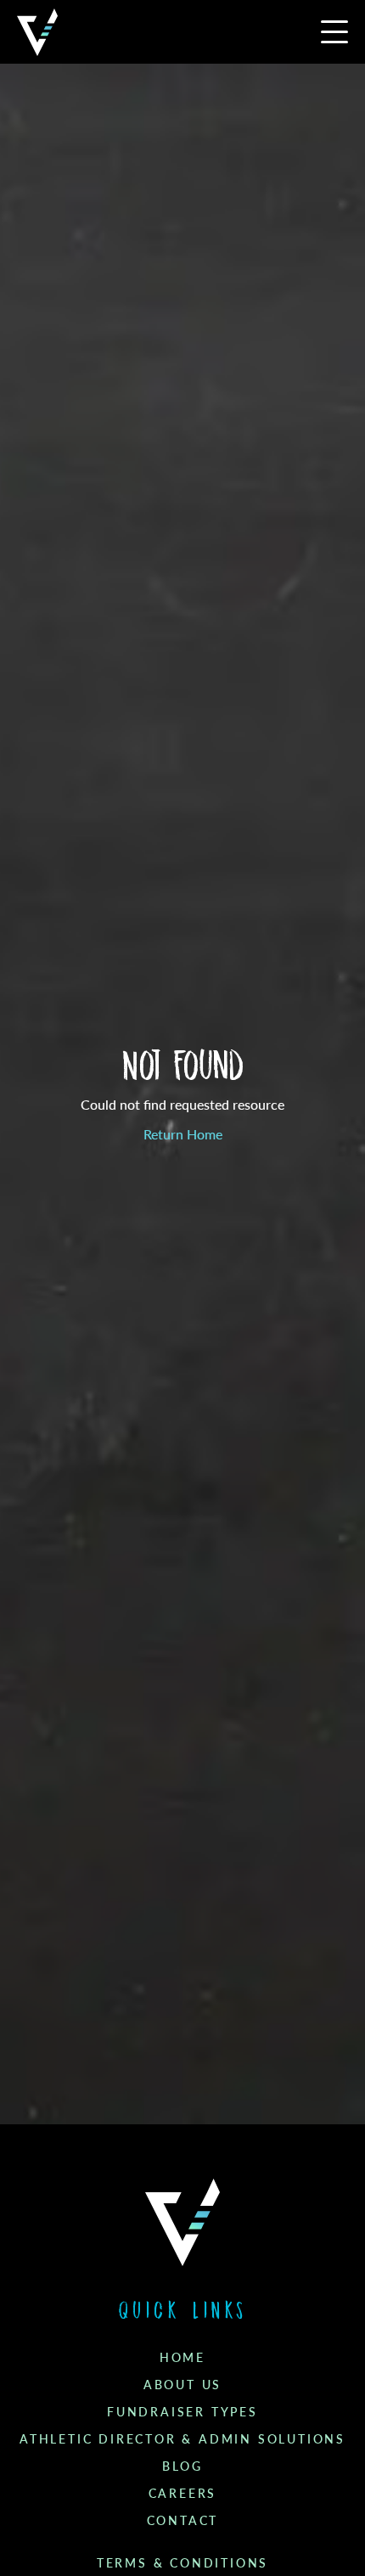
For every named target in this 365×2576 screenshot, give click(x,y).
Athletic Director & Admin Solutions (182, 2439)
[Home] (37, 32)
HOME (182, 2358)
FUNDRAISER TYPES (182, 2412)
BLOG (182, 2466)
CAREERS (183, 2494)
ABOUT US (182, 2385)
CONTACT (183, 2521)
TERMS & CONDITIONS (182, 2563)
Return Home (183, 1135)
